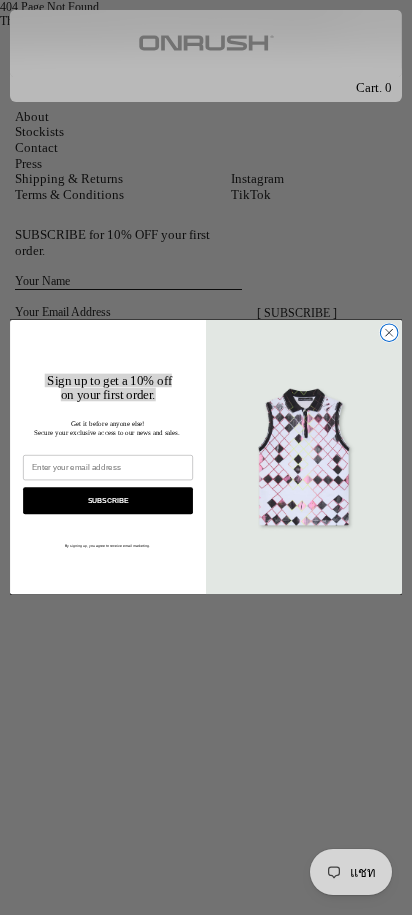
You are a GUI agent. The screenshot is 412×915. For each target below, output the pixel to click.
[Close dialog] (389, 333)
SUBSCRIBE (108, 501)
